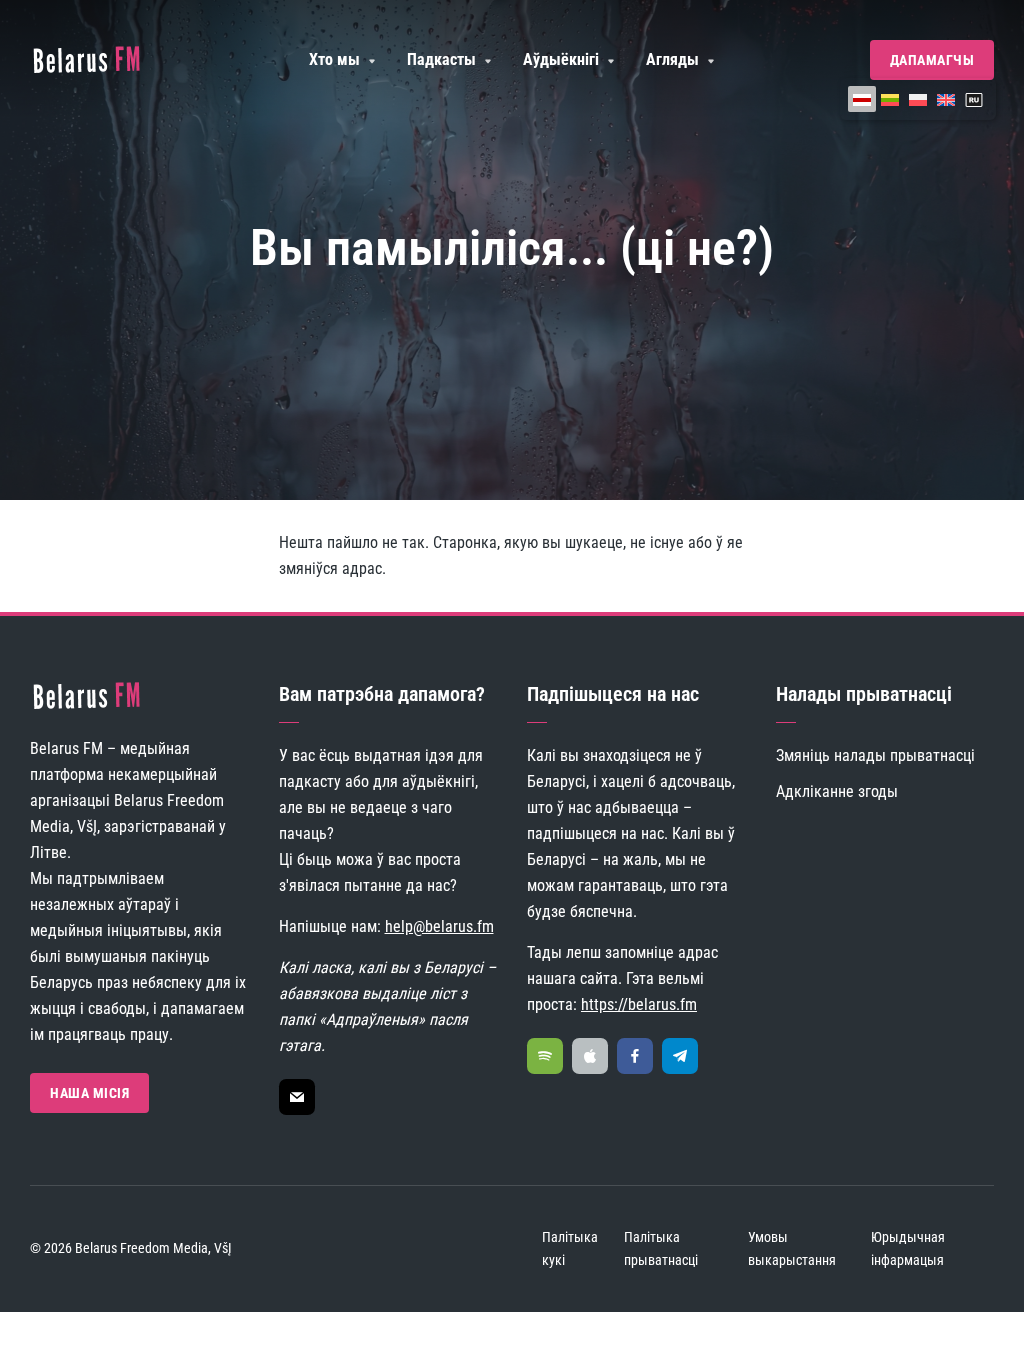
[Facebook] (635, 1056)
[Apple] (590, 1056)
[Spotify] (545, 1056)
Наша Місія (89, 1093)
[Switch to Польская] (918, 99)
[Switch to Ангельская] (946, 99)
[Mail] (297, 1097)
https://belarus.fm (639, 1004)
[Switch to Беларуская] (862, 99)
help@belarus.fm (439, 926)
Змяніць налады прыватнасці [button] (875, 755)
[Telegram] (680, 1056)
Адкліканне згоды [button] (837, 791)
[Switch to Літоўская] (890, 99)
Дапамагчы (932, 60)
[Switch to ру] (974, 99)
